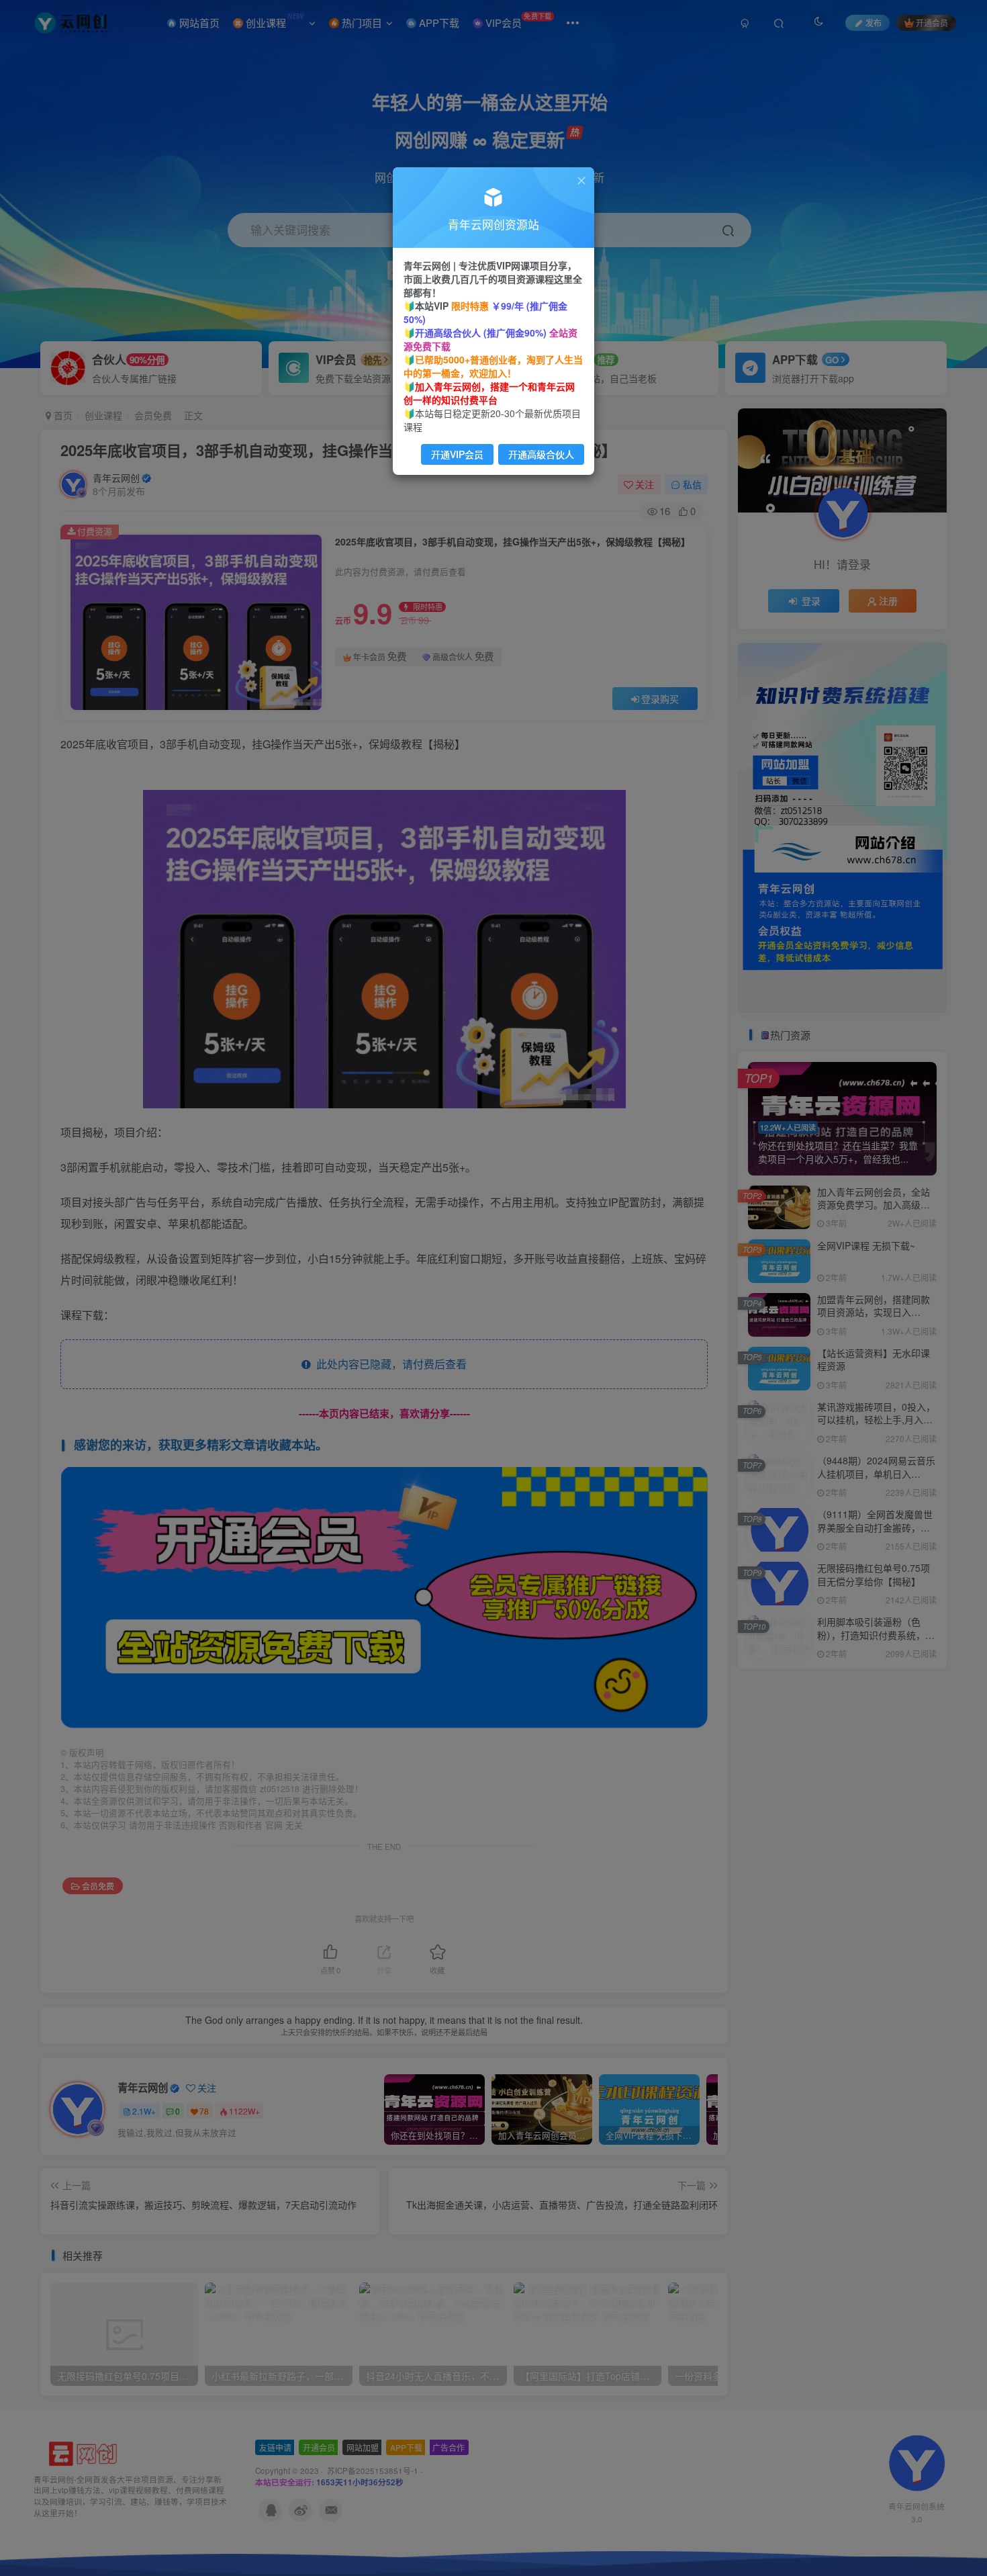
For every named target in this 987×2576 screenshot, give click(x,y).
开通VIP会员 (457, 454)
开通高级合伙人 (541, 454)
